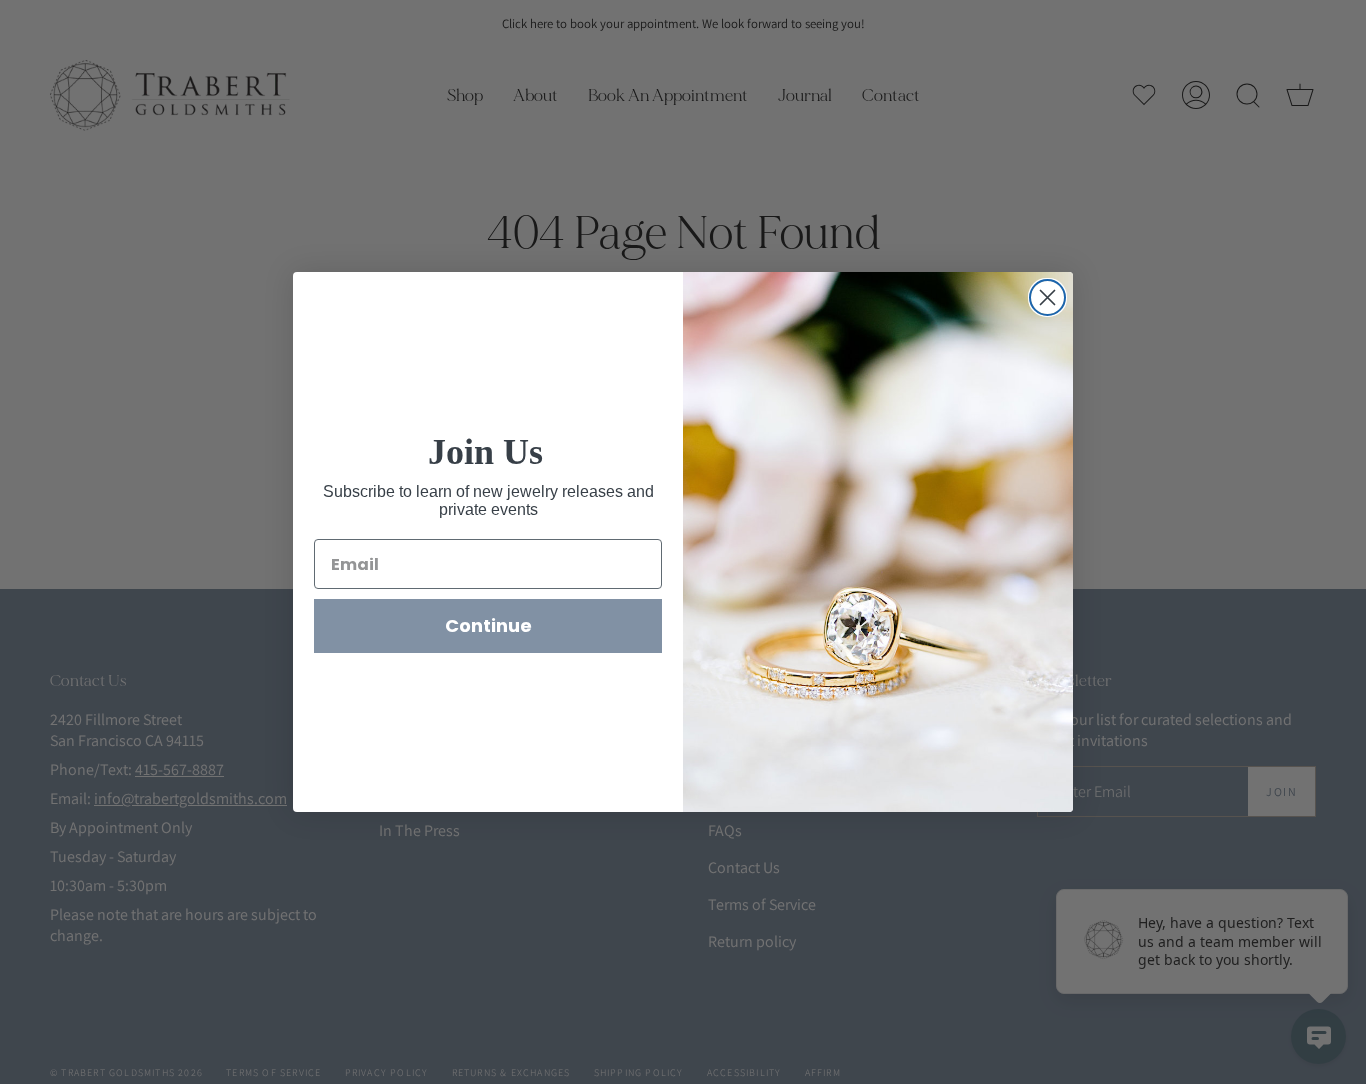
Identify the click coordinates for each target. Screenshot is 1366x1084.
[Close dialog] (1047, 297)
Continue (488, 625)
